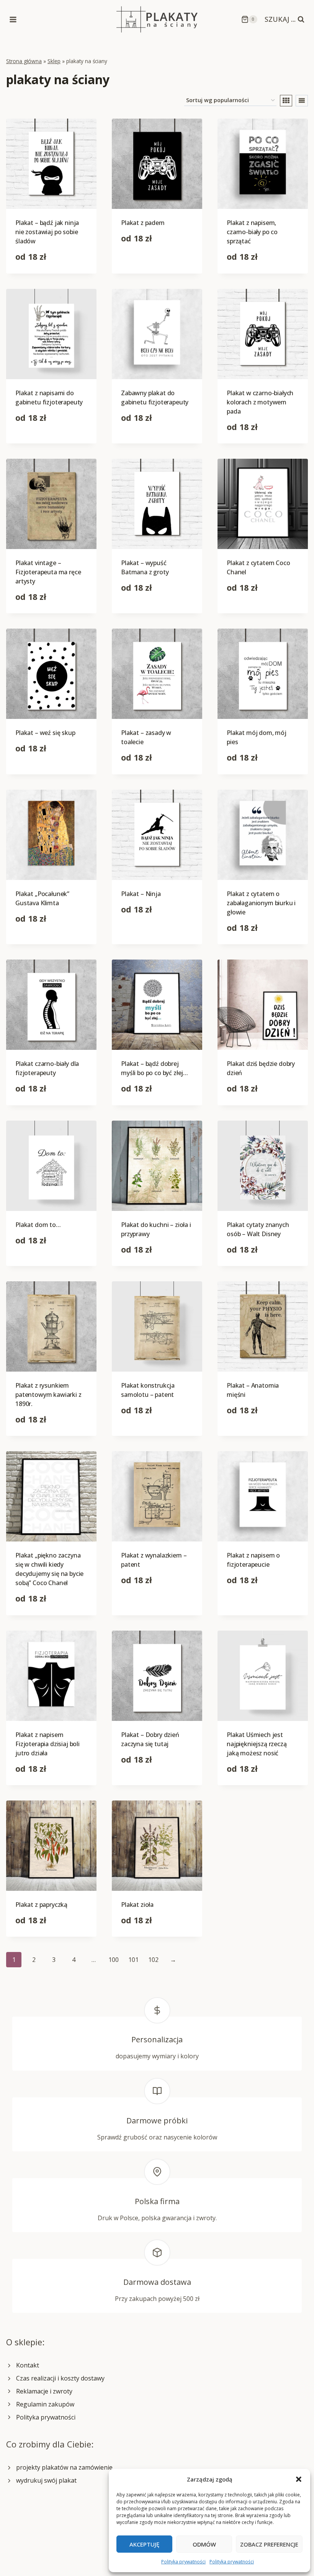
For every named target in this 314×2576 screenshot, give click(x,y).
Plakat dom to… (38, 1225)
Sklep (54, 61)
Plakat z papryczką (41, 1905)
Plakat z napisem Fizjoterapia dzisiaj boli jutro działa (47, 1744)
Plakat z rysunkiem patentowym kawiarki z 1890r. (48, 1395)
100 (114, 1960)
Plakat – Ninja (141, 894)
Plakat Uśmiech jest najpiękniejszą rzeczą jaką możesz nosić (257, 1744)
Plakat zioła (137, 1905)
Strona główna (24, 61)
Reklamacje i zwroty (44, 2391)
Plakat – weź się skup (45, 733)
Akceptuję (144, 2544)
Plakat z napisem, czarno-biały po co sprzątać (252, 232)
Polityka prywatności (183, 2562)
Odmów (204, 2544)
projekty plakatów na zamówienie (64, 2467)
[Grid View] (286, 101)
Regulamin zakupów (45, 2404)
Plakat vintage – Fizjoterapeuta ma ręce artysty (48, 572)
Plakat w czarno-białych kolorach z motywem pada (260, 402)
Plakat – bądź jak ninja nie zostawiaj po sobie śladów (47, 232)
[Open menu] (13, 19)
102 (153, 1960)
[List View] (302, 101)
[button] (299, 2479)
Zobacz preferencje (269, 2544)
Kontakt (28, 2365)
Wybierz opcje (141, 262)
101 (133, 1960)
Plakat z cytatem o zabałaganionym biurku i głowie (261, 903)
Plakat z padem (143, 223)
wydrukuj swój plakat (46, 2480)
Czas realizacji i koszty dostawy (60, 2378)
